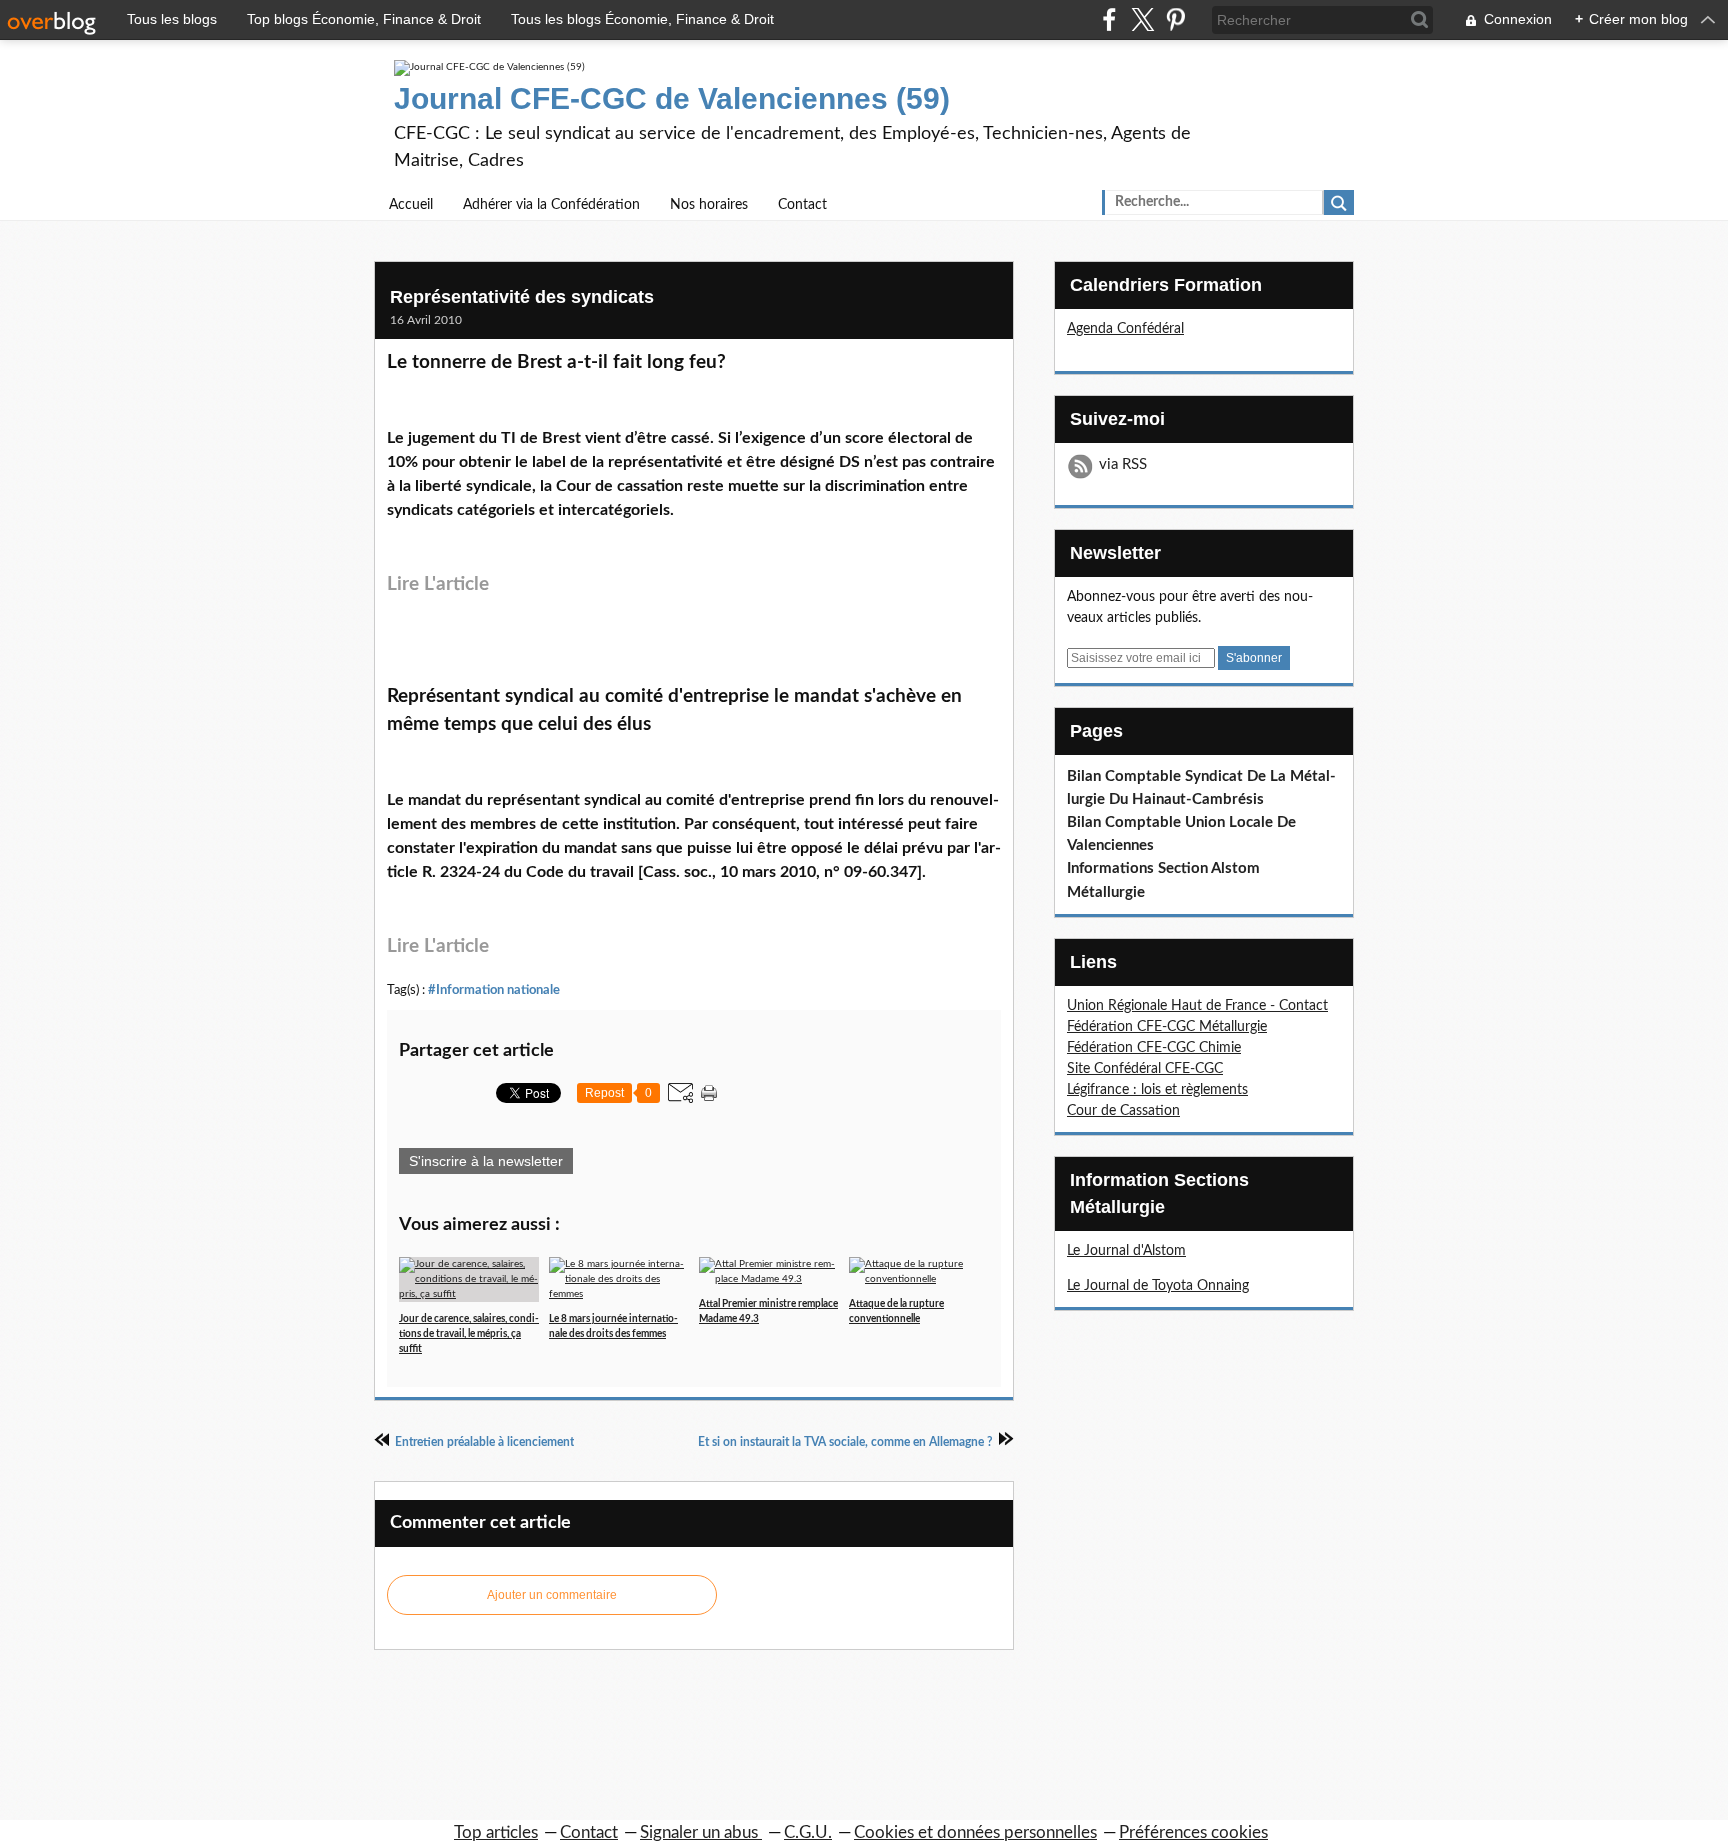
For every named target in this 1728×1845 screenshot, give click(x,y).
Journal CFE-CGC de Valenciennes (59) (672, 98)
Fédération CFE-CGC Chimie (1154, 1048)
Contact (802, 205)
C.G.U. (808, 1832)
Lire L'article (438, 584)
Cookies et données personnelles (975, 1832)
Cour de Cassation (1123, 1111)
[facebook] (1109, 19)
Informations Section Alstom (1163, 868)
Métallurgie (1106, 892)
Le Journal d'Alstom (1126, 1251)
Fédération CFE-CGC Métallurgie (1167, 1027)
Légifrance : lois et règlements (1157, 1090)
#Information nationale (494, 990)
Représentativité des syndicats (522, 297)
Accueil (411, 205)
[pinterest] (1175, 19)
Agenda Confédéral (1125, 329)
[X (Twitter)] (1142, 19)
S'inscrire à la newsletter (486, 1161)
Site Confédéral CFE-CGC (1145, 1069)
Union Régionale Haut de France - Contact (1197, 1006)
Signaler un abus (701, 1832)
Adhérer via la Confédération (551, 205)
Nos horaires (709, 205)
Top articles (496, 1832)
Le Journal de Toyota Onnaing (1158, 1286)
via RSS (1123, 464)
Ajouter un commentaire (552, 1595)
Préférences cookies (1193, 1832)
